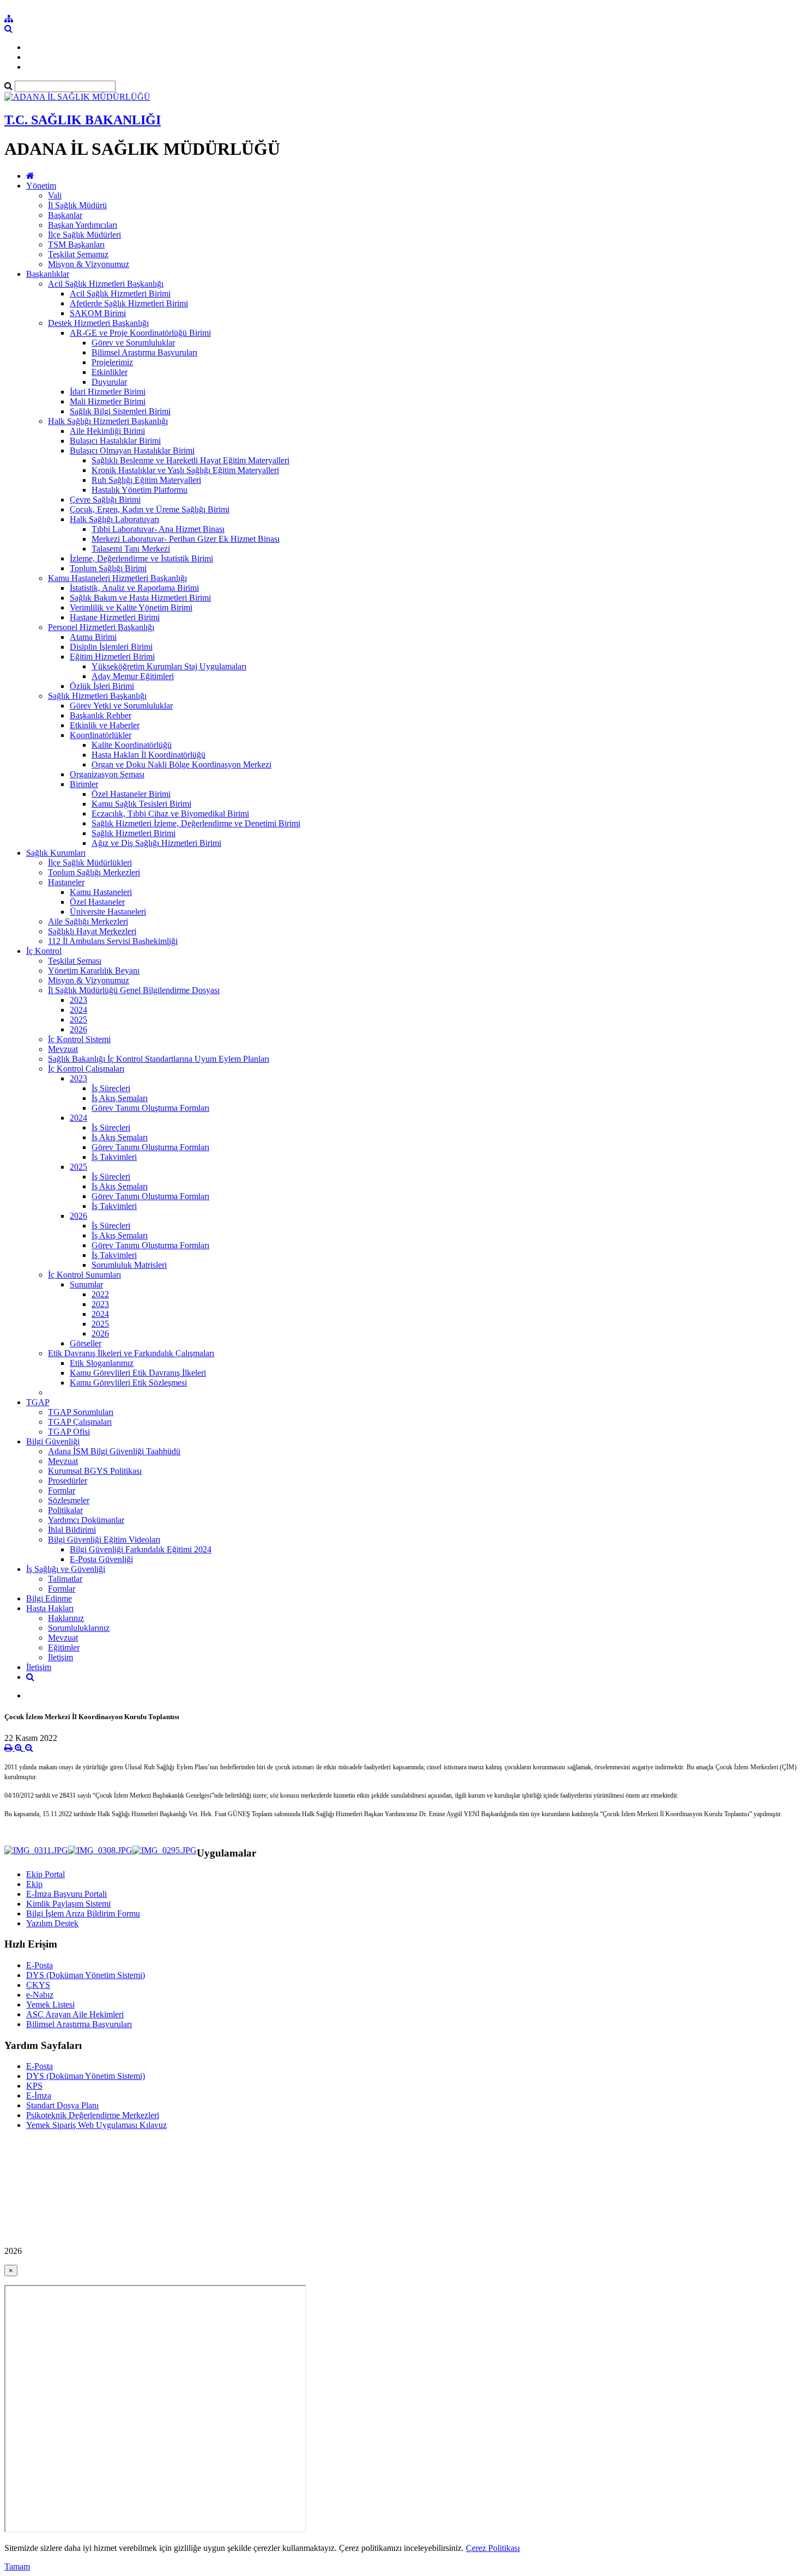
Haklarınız (66, 1618)
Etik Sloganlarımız (102, 1363)
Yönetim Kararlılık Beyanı (94, 970)
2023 (78, 1000)
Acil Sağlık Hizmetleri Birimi (120, 294)
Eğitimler (64, 1647)
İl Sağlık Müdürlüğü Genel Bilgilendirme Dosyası (134, 990)
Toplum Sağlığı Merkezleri (94, 872)
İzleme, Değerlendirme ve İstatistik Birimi (141, 558)
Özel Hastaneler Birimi (131, 794)
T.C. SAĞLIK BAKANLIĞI (83, 120)
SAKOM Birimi (98, 313)
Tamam (17, 2566)
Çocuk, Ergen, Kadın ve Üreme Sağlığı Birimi (150, 509)
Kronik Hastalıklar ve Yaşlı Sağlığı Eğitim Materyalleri (185, 470)
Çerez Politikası (493, 2548)
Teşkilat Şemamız (78, 254)
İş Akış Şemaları (120, 1098)
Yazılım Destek (52, 1923)
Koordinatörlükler (101, 735)
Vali (55, 195)
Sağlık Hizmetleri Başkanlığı (97, 696)
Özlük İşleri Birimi (102, 686)
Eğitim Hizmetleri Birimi (112, 657)
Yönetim (41, 186)
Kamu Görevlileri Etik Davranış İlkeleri (138, 1373)
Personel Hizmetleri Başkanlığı (101, 627)
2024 (78, 1010)
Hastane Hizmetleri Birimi (115, 617)
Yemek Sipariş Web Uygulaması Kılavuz (96, 2125)
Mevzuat (63, 1049)
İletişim (60, 1657)
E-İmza (39, 2096)
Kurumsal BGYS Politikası (95, 1471)
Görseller (86, 1343)
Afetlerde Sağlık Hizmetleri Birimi (129, 303)
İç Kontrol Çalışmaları (86, 1069)
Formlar (62, 1490)
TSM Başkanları (76, 244)
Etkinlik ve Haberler (105, 725)
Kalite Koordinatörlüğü (132, 745)
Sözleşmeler (69, 1500)
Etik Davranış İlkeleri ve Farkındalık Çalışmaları (131, 1353)
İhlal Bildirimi (72, 1530)
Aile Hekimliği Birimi (107, 431)
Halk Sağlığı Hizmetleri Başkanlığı (108, 421)
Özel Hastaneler (97, 902)
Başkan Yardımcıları (83, 225)
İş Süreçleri (111, 1088)
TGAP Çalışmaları (80, 1422)
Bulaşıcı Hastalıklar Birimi (115, 441)
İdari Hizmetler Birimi (108, 392)
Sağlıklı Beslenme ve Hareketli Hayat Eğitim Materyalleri (190, 460)
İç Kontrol (44, 951)
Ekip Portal (45, 1874)
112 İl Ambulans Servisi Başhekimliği (113, 941)
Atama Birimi (93, 637)
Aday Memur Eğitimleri (133, 676)
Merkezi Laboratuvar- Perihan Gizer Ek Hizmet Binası (186, 539)
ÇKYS (38, 1985)
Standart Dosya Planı (62, 2105)
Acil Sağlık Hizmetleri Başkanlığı (106, 284)
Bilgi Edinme (49, 1598)
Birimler (84, 784)
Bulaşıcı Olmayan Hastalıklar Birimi (132, 451)
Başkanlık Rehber (101, 715)
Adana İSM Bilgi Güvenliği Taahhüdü (114, 1451)
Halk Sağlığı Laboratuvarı (114, 519)
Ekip (34, 1884)
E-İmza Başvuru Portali (66, 1894)
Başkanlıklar (48, 274)
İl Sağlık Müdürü (77, 205)
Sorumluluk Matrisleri (129, 1265)
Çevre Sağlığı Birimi (105, 500)
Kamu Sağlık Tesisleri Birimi (141, 804)
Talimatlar (65, 1579)
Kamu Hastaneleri (101, 892)
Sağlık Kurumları (56, 853)
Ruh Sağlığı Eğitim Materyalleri (146, 480)
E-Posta (40, 1965)
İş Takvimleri (114, 1157)
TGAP (38, 1402)
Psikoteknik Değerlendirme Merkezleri (93, 2115)
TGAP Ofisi (69, 1432)
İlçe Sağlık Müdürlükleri (90, 863)
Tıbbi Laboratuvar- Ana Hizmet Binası (158, 529)
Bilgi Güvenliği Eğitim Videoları (104, 1540)
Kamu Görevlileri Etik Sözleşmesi (128, 1383)
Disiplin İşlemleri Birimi (111, 647)
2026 (78, 1029)
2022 (100, 1294)
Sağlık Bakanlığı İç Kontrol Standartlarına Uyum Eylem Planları (159, 1059)
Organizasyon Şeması (107, 774)
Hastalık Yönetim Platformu (139, 490)
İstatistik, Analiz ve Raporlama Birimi (134, 588)
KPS (34, 2086)
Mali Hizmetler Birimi (108, 401)
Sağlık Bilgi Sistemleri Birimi (120, 411)
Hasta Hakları (50, 1608)
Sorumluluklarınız (79, 1628)
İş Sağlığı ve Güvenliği (66, 1569)
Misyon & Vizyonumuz (89, 264)
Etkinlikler (110, 372)
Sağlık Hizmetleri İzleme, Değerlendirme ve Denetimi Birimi (196, 823)
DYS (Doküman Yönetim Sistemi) (86, 1975)
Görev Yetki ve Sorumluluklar (121, 706)
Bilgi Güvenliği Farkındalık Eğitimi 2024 (141, 1549)
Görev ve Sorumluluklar (133, 343)
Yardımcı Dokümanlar (86, 1520)
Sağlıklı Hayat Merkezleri (92, 931)
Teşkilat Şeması (75, 961)
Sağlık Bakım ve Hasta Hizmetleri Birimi (140, 598)
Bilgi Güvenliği (53, 1441)
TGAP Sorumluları (81, 1412)
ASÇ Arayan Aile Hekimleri (75, 2014)
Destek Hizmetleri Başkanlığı (98, 323)
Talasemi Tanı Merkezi (131, 549)
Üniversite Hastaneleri (108, 912)
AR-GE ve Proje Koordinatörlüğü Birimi (140, 333)
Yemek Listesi (50, 2004)
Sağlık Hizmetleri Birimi (133, 833)
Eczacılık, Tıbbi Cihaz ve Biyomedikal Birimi (170, 814)
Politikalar (65, 1510)
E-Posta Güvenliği (101, 1559)
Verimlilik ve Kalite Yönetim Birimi (131, 607)
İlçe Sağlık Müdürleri (84, 235)
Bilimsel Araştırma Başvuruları (144, 352)
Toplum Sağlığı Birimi (108, 568)
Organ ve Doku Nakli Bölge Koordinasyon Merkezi (181, 764)
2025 (78, 1020)
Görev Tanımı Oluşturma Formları (150, 1108)
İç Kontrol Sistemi (79, 1039)
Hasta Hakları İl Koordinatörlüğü (148, 755)
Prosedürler (68, 1481)
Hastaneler (66, 882)
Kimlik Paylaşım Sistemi (68, 1904)
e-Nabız (40, 1995)
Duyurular (109, 382)
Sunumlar (86, 1284)
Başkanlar (65, 215)
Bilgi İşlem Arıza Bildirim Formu (83, 1913)
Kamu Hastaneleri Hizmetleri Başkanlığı (117, 578)
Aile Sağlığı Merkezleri (88, 921)
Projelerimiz (112, 362)
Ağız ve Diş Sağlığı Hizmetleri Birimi (156, 843)
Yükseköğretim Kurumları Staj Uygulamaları (169, 666)
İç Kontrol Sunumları (84, 1275)
